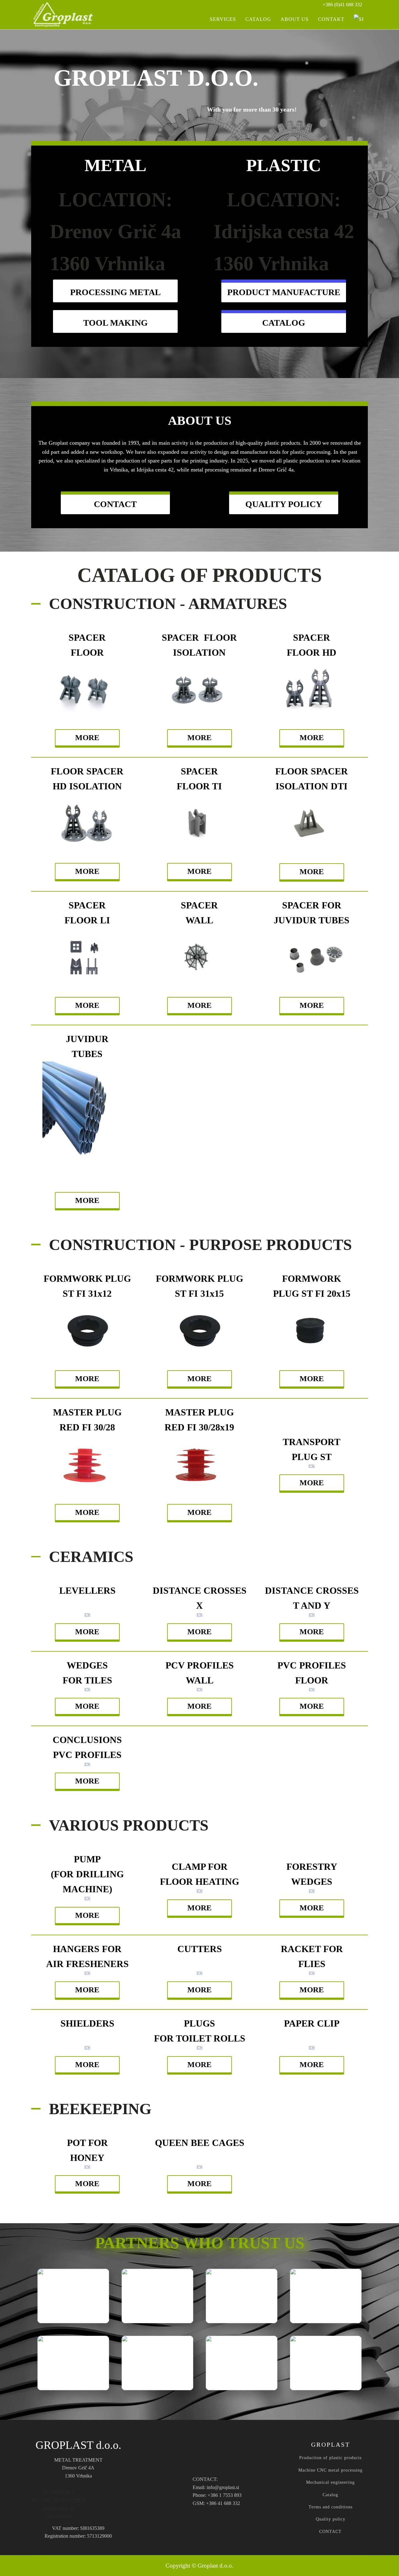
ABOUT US (295, 19)
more (87, 737)
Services (223, 19)
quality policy (284, 504)
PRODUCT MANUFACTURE (284, 292)
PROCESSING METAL (115, 292)
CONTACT (115, 504)
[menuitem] (358, 19)
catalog (284, 323)
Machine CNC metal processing (330, 2470)
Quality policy (331, 2519)
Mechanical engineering (330, 2482)
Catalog (330, 2495)
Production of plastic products (330, 2458)
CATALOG (258, 19)
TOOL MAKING (115, 323)
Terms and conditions (331, 2507)
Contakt (331, 19)
